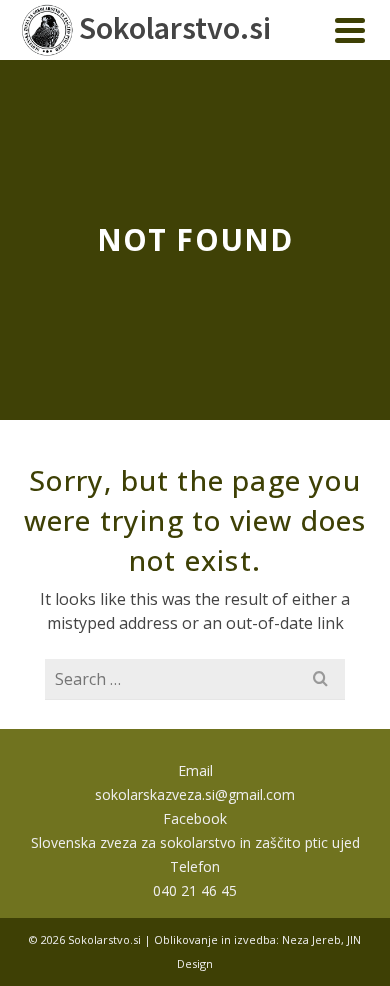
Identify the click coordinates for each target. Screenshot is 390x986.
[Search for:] (195, 679)
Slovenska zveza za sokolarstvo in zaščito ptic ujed (195, 842)
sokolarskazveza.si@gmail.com (195, 794)
